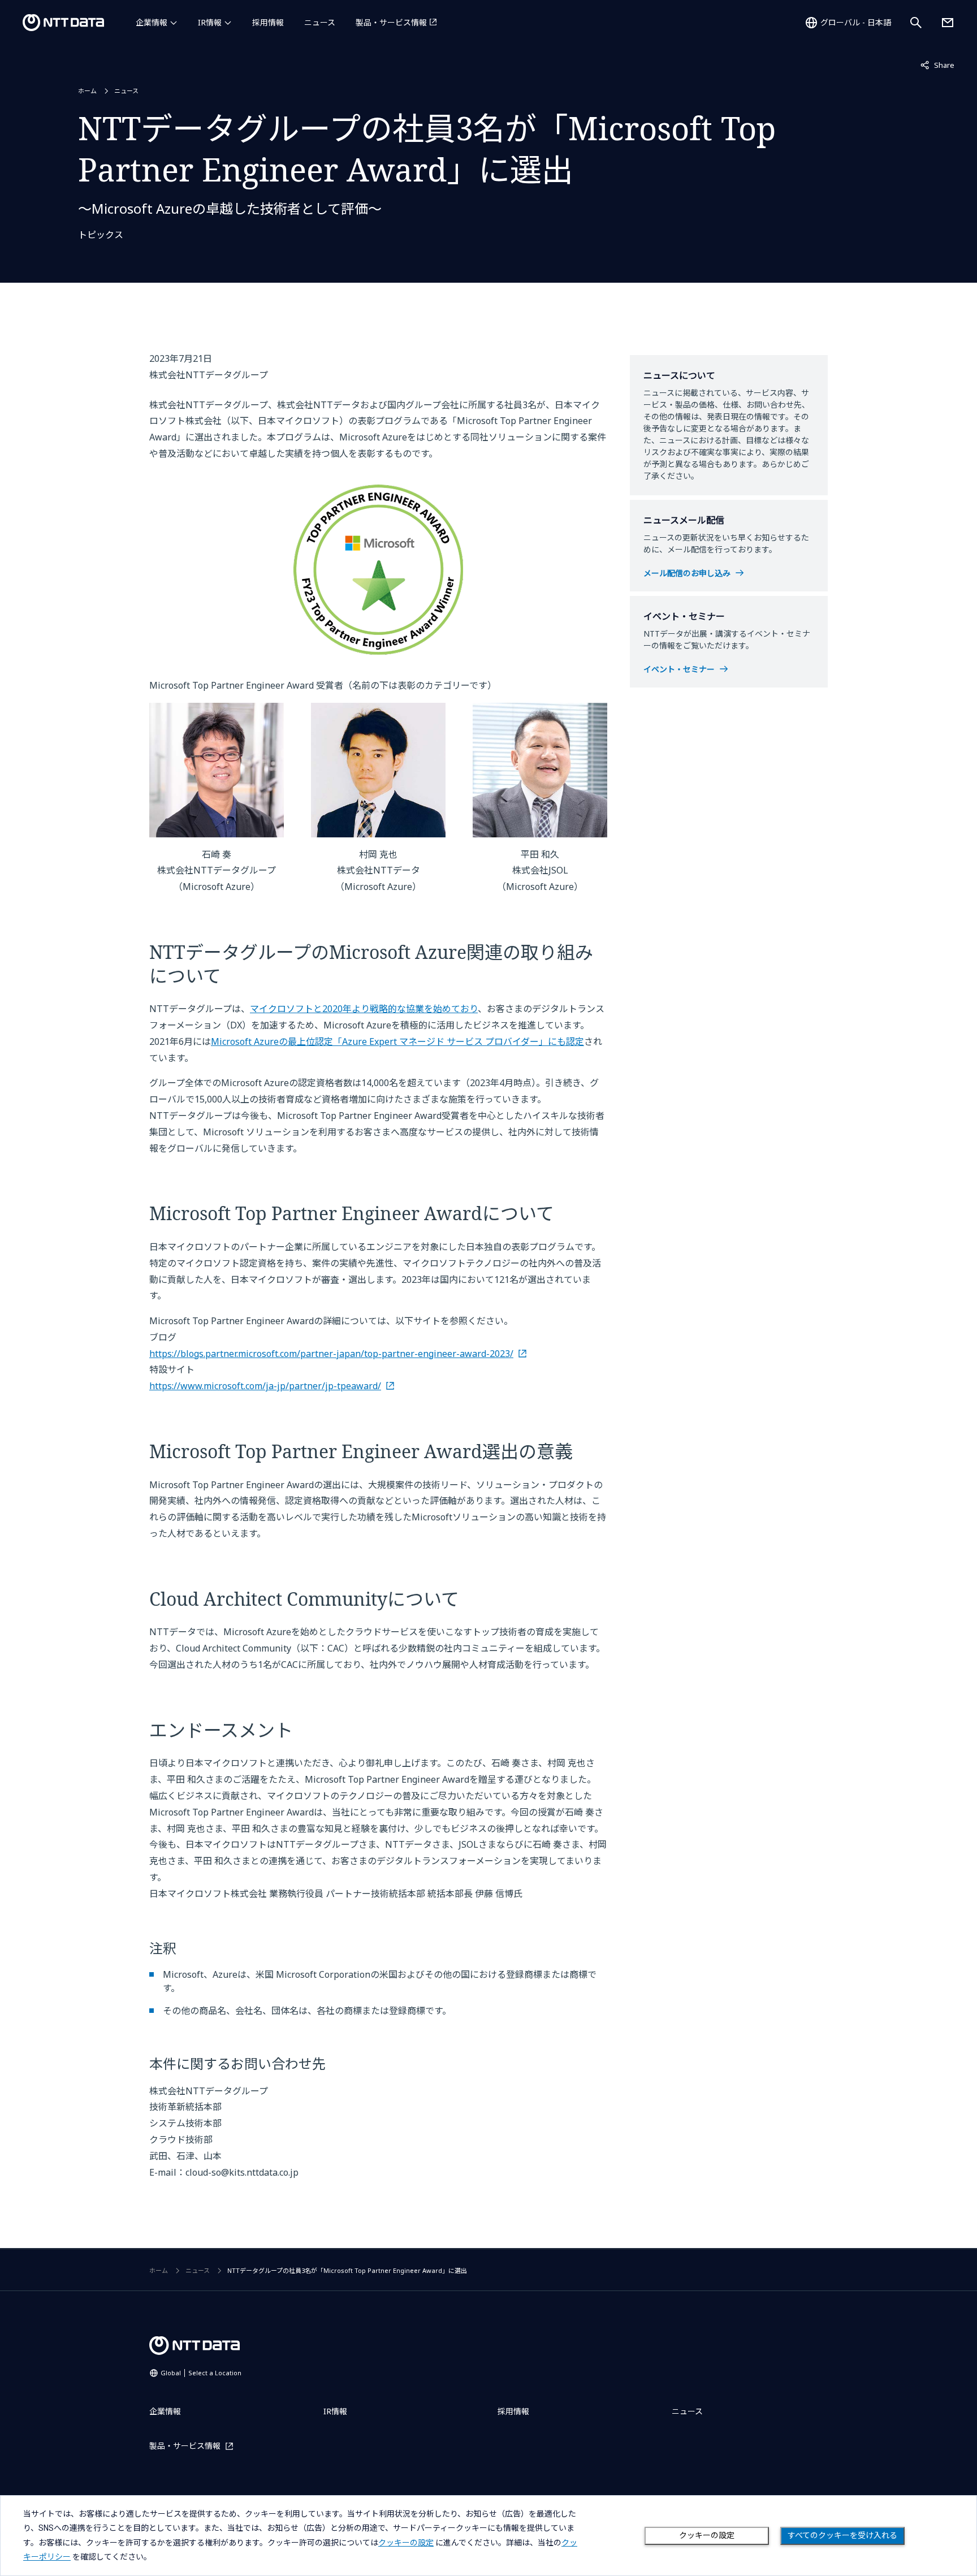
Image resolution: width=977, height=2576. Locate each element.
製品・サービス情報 (391, 22)
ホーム (87, 91)
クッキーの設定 (707, 2535)
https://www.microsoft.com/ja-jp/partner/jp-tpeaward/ (265, 1386)
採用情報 (268, 22)
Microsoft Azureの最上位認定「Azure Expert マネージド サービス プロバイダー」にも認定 (397, 1041)
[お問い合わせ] (948, 23)
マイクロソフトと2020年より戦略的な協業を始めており (364, 1009)
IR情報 (210, 22)
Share (937, 65)
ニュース (320, 22)
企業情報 (152, 22)
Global (201, 2373)
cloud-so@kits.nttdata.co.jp (242, 2172)
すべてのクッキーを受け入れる (842, 2535)
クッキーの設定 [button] (406, 2543)
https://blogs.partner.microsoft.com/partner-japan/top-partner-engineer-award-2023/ (331, 1354)
